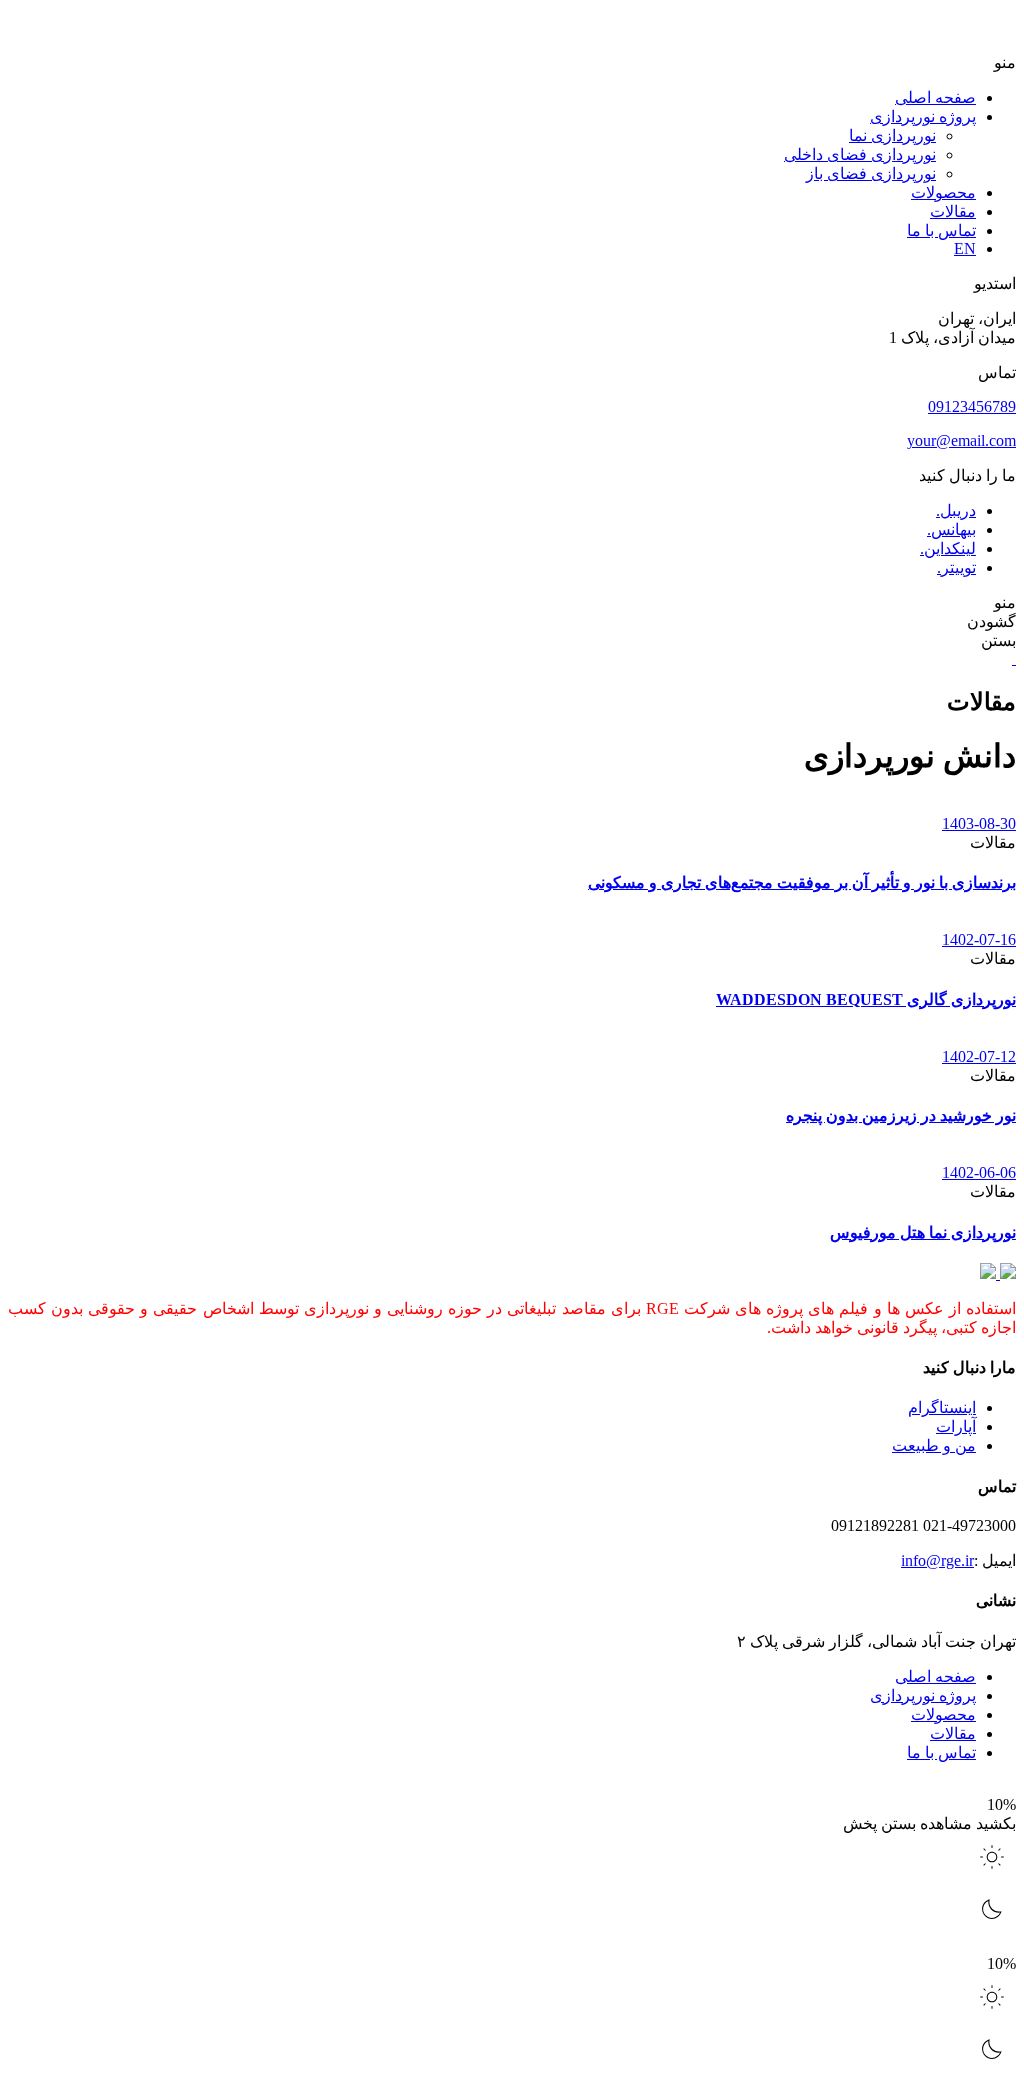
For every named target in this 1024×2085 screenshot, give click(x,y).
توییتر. (956, 567)
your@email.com (961, 440)
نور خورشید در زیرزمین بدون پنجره (901, 1115)
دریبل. (956, 510)
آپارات (956, 1426)
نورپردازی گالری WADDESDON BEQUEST (866, 999)
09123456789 (972, 406)
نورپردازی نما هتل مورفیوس (923, 1232)
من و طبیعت (934, 1445)
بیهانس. (951, 529)
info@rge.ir (937, 1560)
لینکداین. (948, 548)
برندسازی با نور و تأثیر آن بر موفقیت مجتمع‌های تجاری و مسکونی (802, 882)
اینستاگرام (942, 1407)
